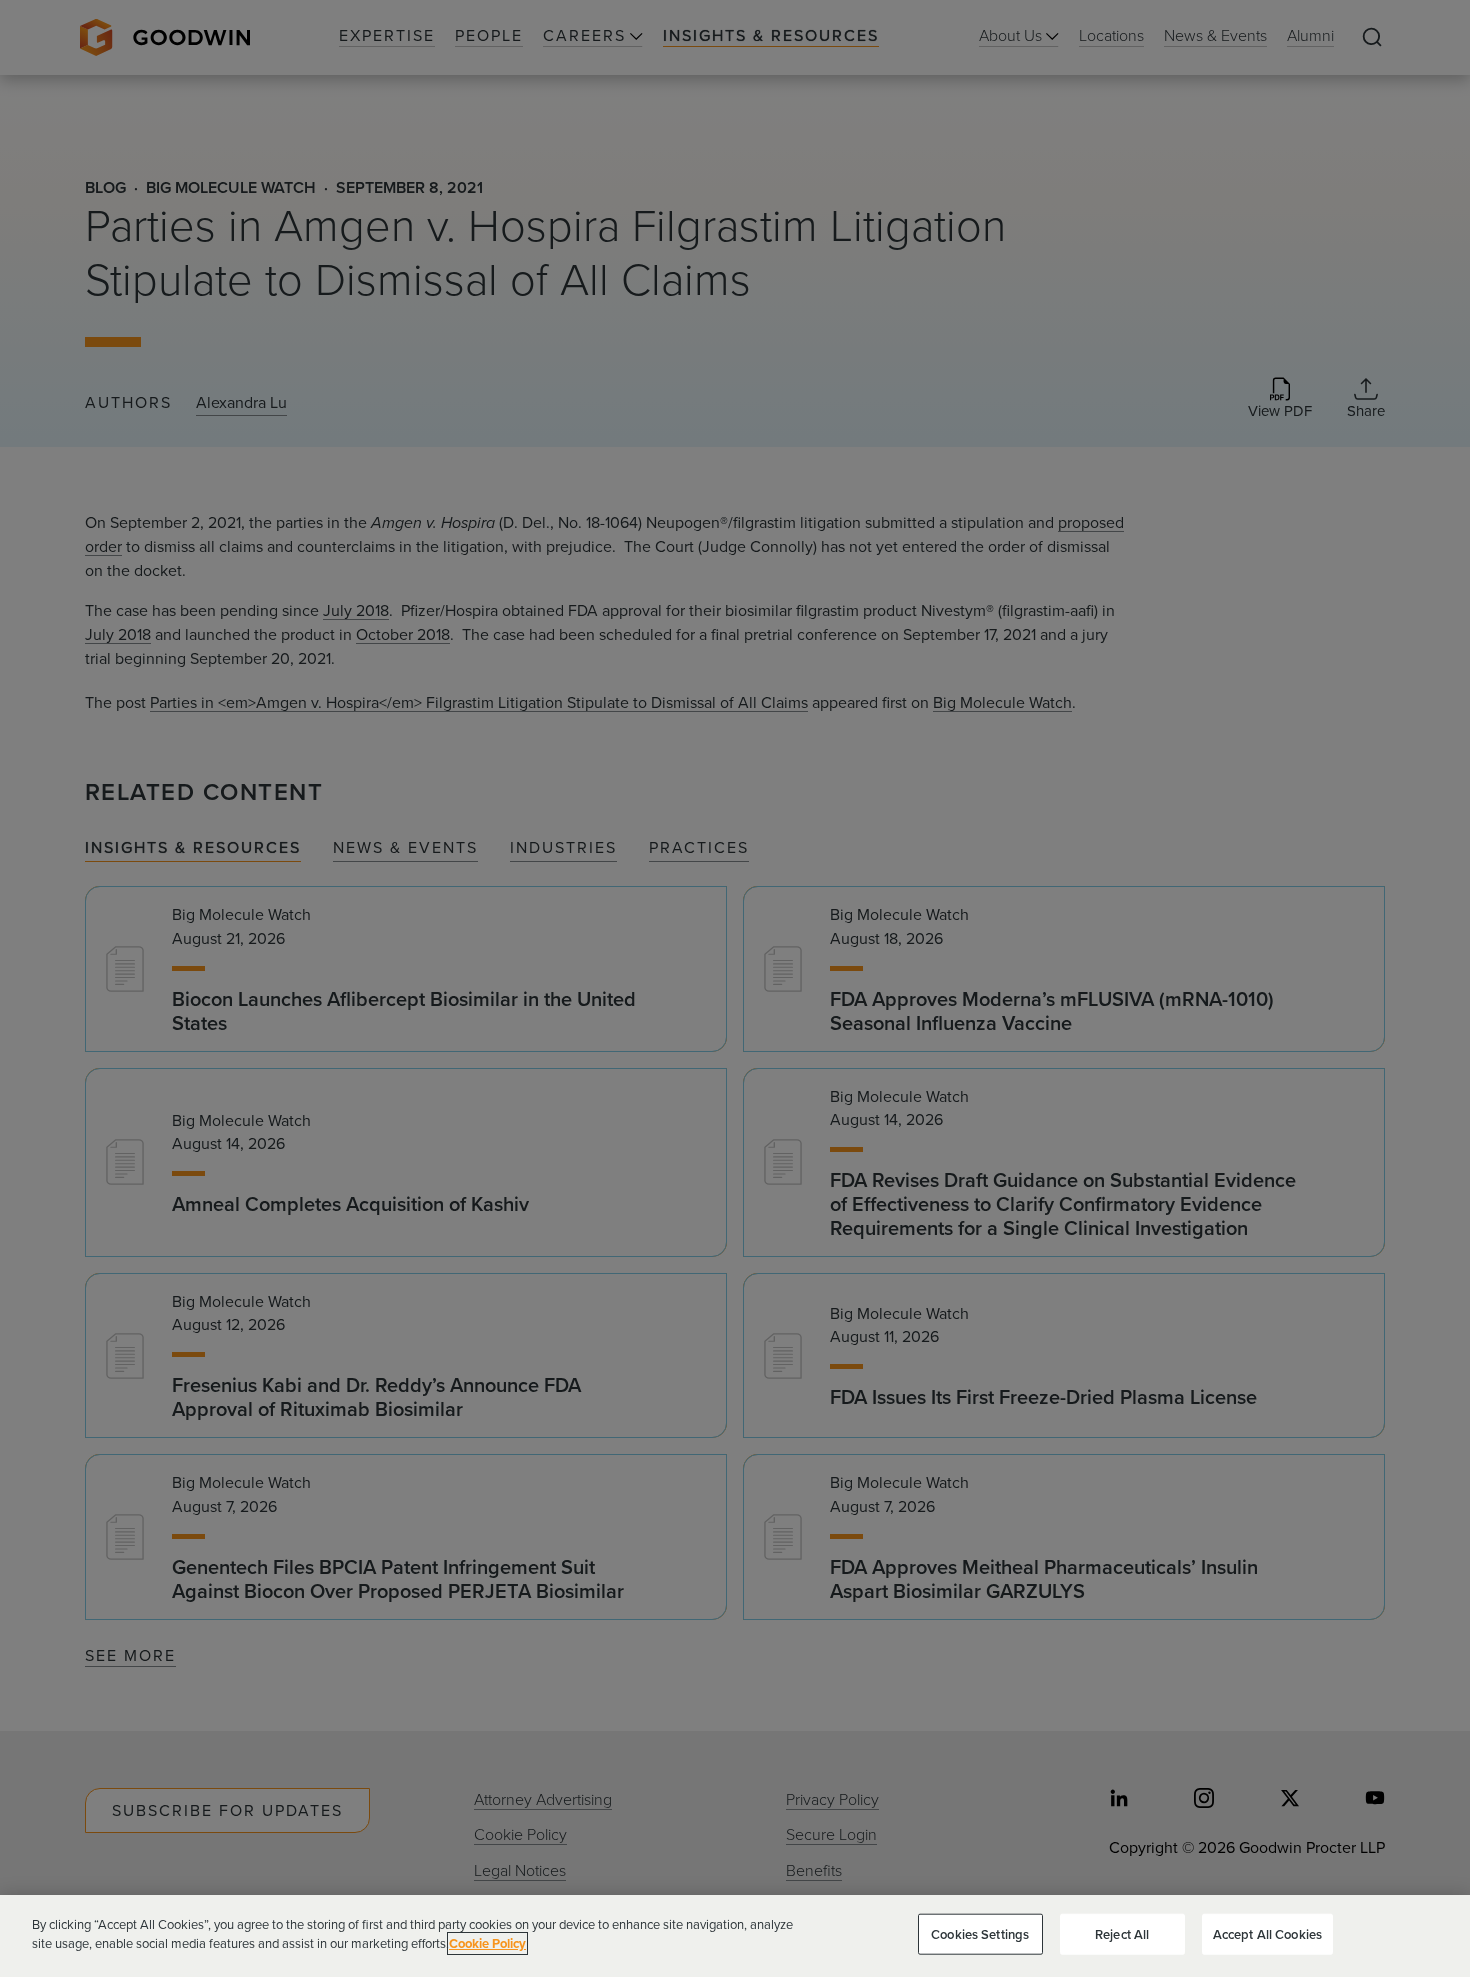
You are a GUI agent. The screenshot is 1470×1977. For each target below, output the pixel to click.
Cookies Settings (980, 1934)
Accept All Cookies (1267, 1934)
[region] (735, 1936)
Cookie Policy (487, 1943)
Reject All (1122, 1934)
